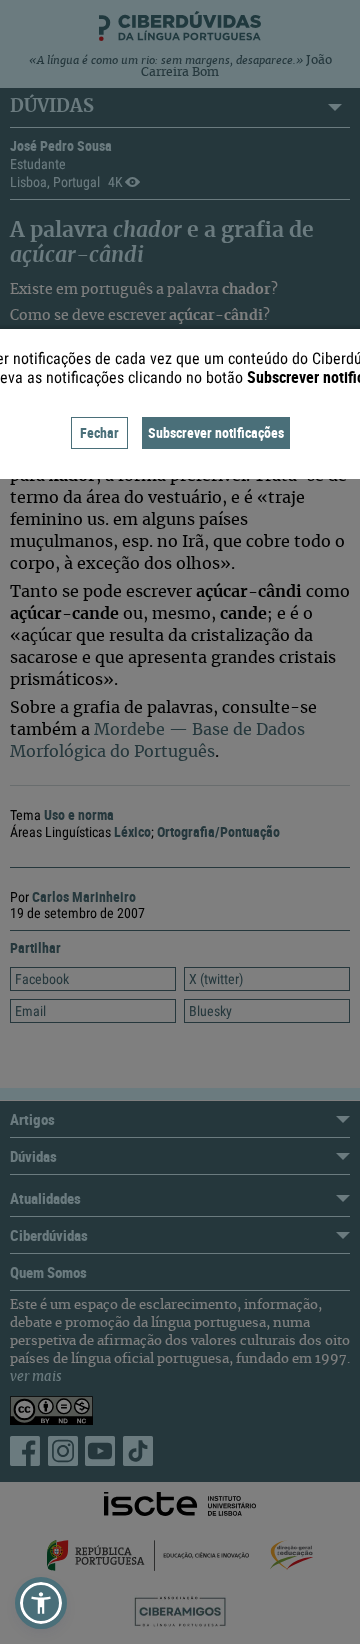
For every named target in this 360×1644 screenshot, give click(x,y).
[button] (41, 1603)
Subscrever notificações (216, 432)
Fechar (99, 432)
